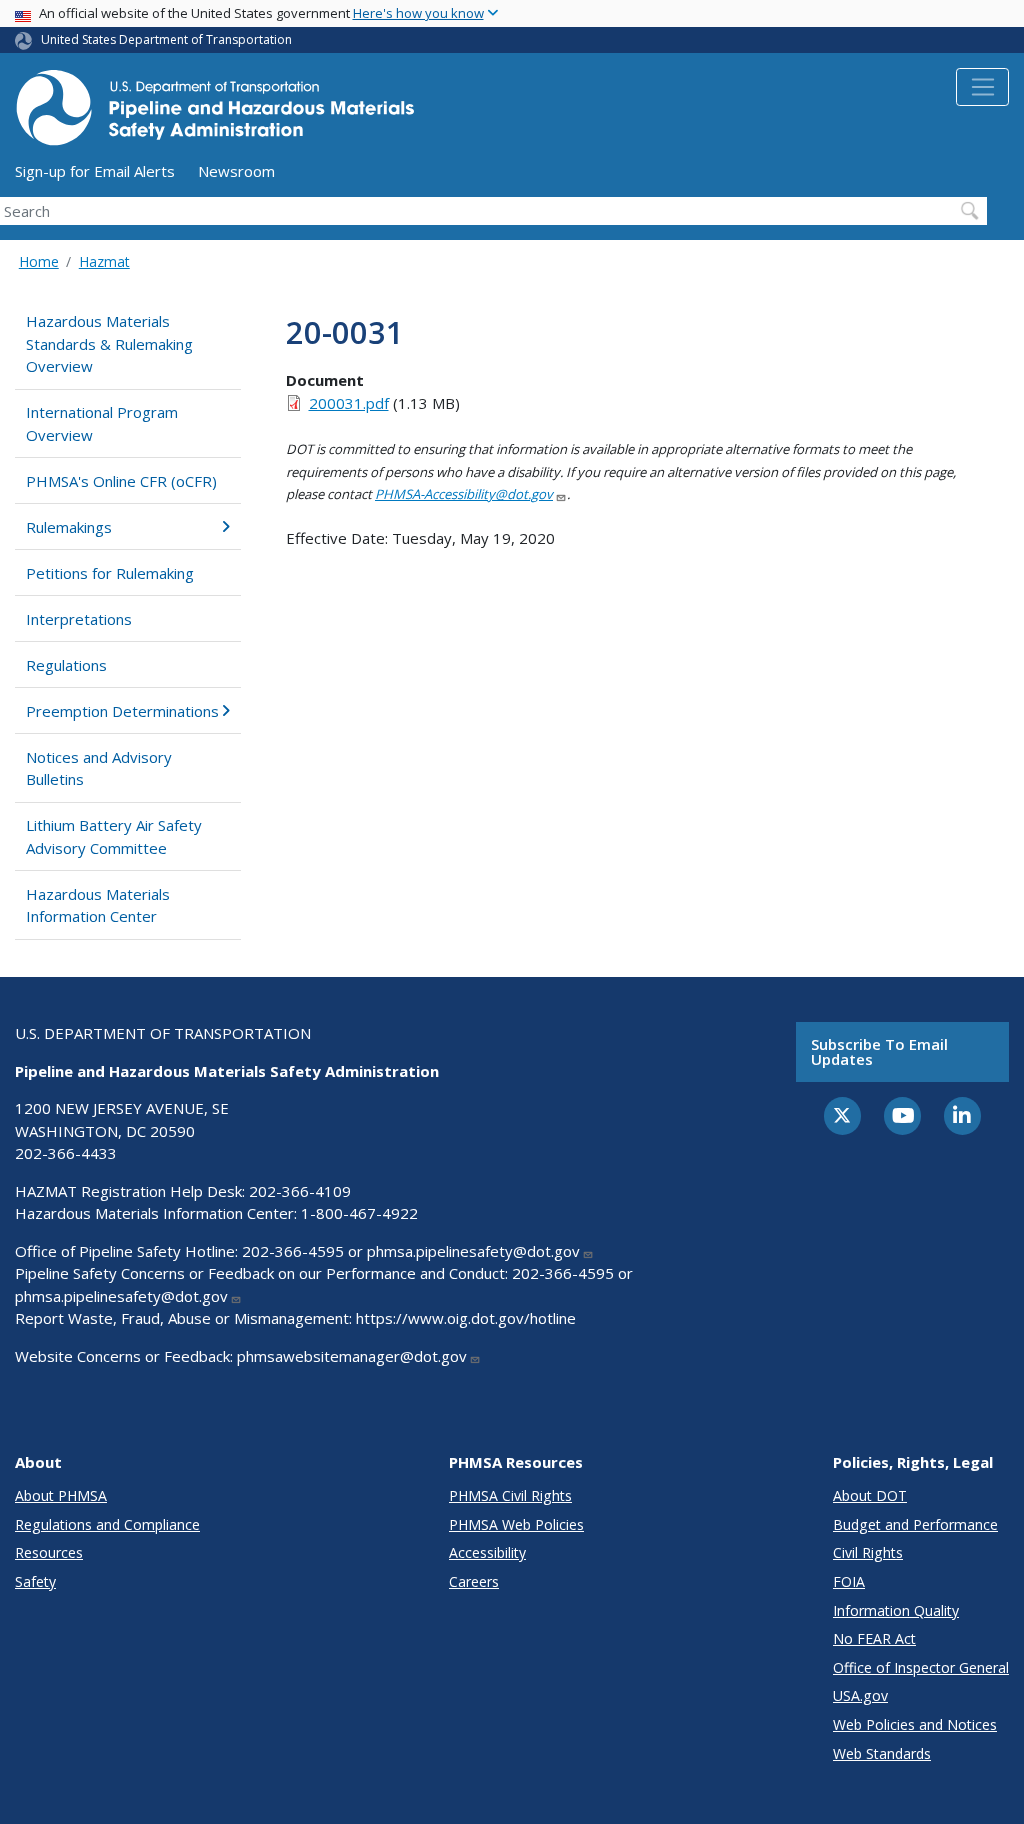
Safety (35, 1581)
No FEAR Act (874, 1638)
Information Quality (896, 1610)
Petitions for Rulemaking (110, 573)
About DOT (870, 1495)
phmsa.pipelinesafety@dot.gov (473, 1251)
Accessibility (487, 1552)
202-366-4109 (300, 1191)
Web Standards (882, 1753)
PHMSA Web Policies (516, 1524)
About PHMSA (61, 1495)
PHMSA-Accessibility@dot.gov (464, 494)
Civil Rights (868, 1552)
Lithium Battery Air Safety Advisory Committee (114, 836)
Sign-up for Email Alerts (95, 171)
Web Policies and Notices (915, 1724)
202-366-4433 (66, 1153)
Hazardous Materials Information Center (98, 905)
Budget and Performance (915, 1524)
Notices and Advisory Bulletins (99, 768)
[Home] (215, 113)
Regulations (66, 665)
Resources (49, 1552)
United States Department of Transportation (166, 39)
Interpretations (79, 619)
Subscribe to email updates (879, 1051)
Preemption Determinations (122, 711)
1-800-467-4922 (359, 1213)
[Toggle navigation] (982, 87)
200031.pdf (349, 403)
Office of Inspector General (921, 1667)
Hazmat (104, 261)
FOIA (849, 1581)
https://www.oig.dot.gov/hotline (466, 1318)
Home (39, 261)
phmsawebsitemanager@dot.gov (352, 1356)
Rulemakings (69, 527)
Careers (474, 1581)
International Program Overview (102, 423)
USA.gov (860, 1695)
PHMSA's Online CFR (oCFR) (121, 481)
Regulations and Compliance (107, 1524)
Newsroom (236, 171)
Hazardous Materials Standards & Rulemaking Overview (109, 343)
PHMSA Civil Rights (510, 1495)
